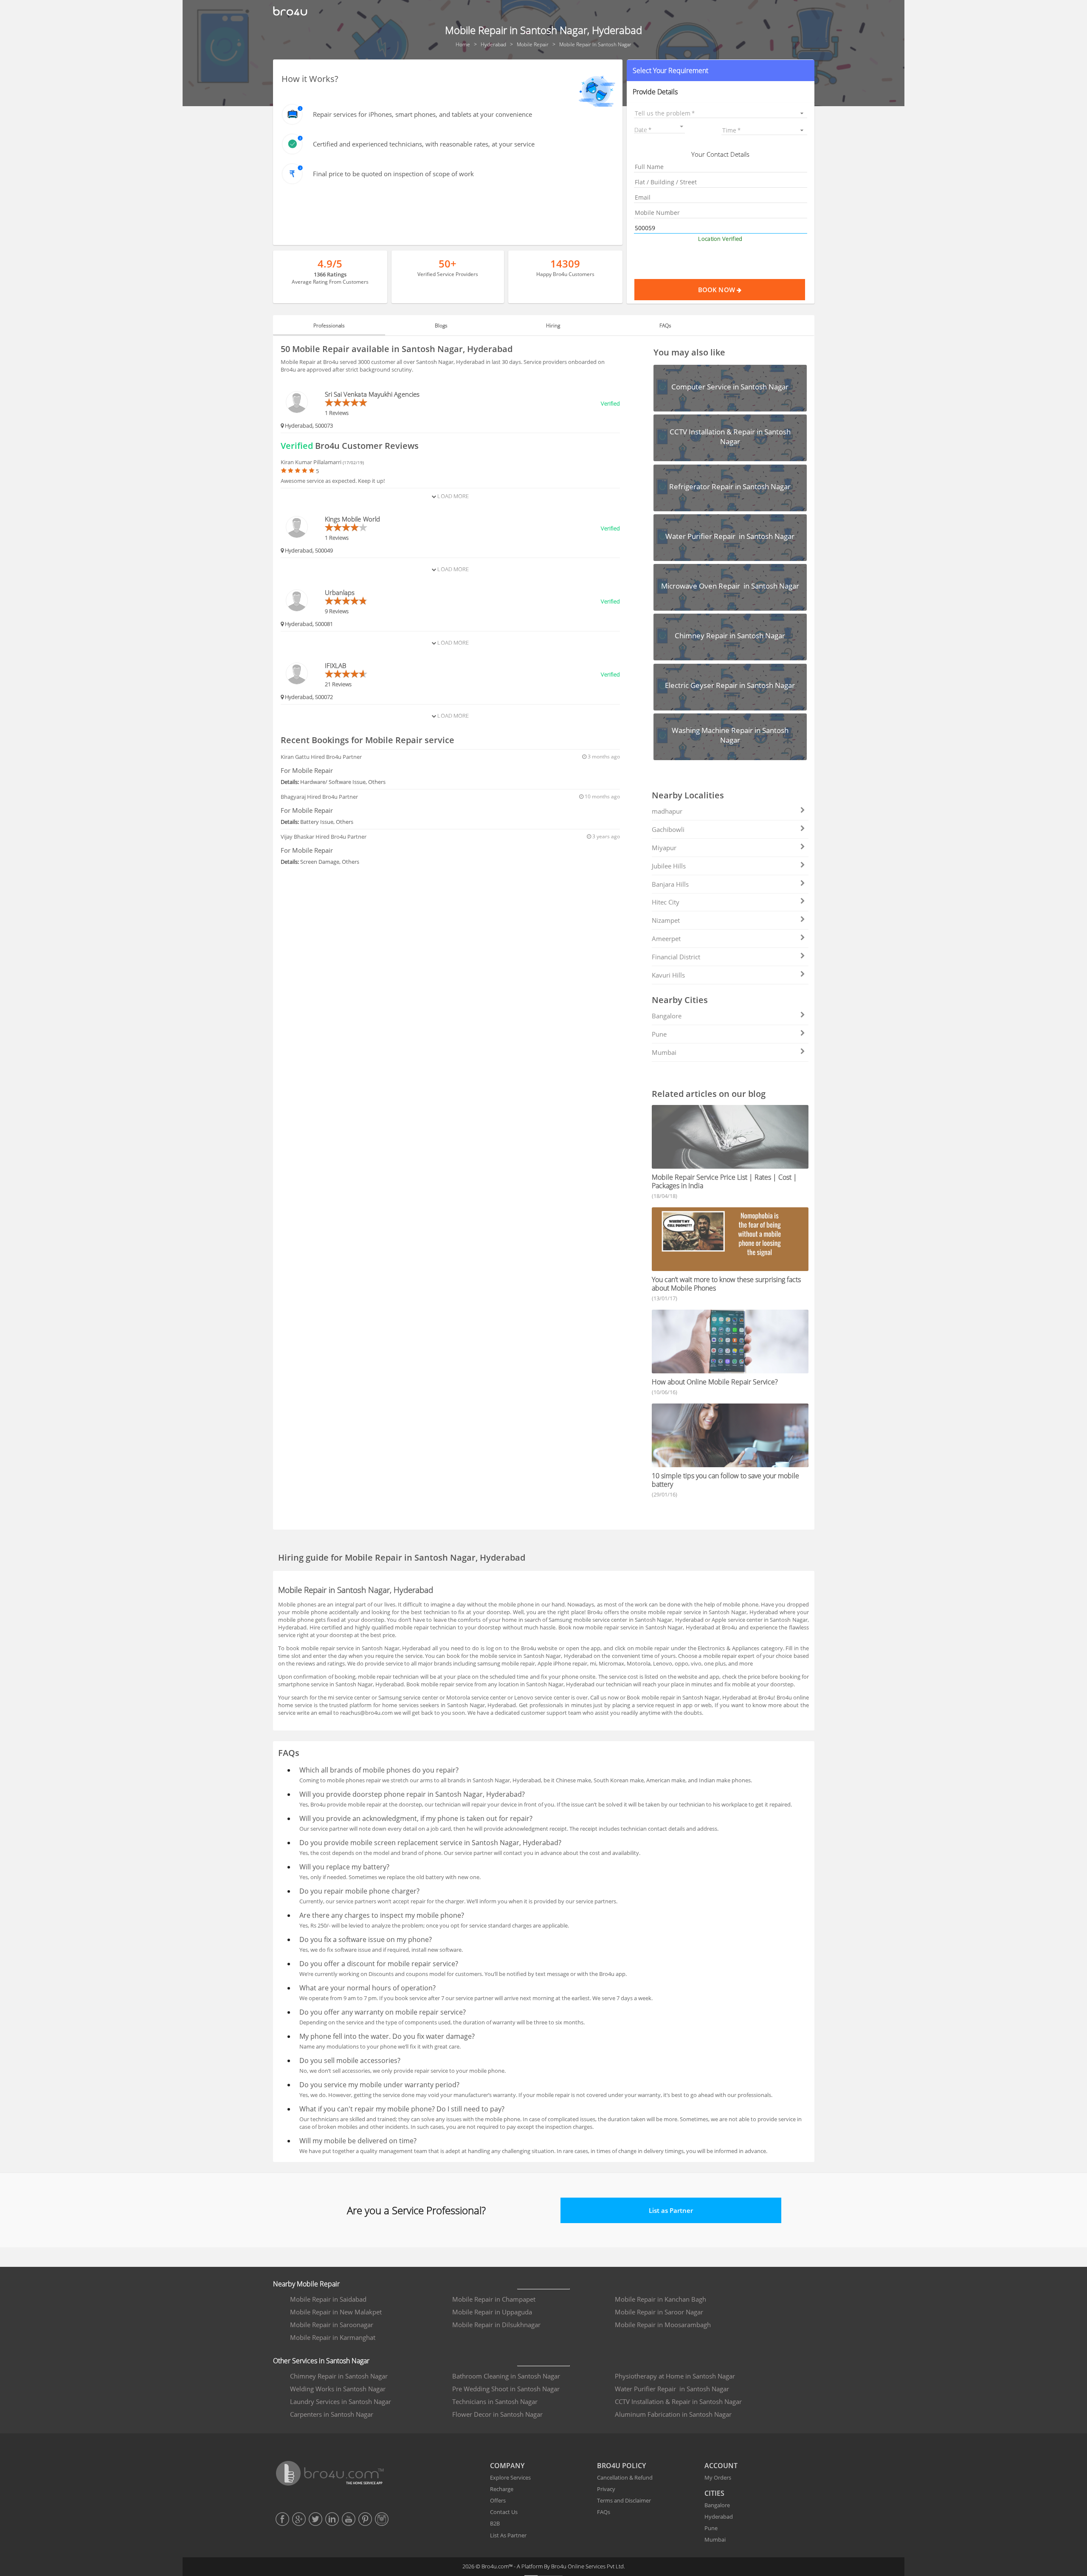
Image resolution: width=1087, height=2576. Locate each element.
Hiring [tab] (553, 326)
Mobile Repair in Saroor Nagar (659, 2312)
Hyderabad (719, 2517)
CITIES (714, 2493)
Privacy (606, 2489)
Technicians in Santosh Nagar (495, 2401)
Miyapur (664, 848)
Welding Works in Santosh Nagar (338, 2389)
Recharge (502, 2489)
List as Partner (671, 2210)
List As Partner (508, 2535)
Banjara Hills (670, 884)
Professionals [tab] (329, 326)
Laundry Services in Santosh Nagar (341, 2401)
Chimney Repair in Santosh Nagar (339, 2376)
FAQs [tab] (665, 326)
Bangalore (667, 1016)
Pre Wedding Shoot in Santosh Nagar (506, 2389)
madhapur (667, 811)
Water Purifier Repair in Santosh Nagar (672, 2389)
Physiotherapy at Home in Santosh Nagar (675, 2376)
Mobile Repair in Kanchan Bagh (660, 2299)
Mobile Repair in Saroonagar (332, 2325)
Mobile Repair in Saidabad (328, 2299)
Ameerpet (666, 939)
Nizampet (666, 920)
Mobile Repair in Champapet (494, 2299)
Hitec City (666, 902)
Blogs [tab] (441, 326)
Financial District (676, 957)
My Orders (718, 2477)
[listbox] (720, 113)
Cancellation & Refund (625, 2477)
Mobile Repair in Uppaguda (492, 2312)
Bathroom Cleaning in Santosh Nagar (506, 2376)
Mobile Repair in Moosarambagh (663, 2325)
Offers (498, 2500)
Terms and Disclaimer (624, 2500)
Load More (452, 496)
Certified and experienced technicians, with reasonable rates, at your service (424, 144)
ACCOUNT (721, 2466)
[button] (720, 70)
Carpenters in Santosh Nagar (332, 2414)
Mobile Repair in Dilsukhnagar (496, 2325)
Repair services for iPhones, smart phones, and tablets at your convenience (422, 114)
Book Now (717, 290)
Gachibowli (668, 829)
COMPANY (507, 2466)
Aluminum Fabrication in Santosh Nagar (673, 2414)
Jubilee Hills (669, 866)
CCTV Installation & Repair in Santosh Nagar (678, 2401)
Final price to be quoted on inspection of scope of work (393, 174)
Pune (659, 1034)
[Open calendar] (681, 127)
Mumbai (664, 1052)
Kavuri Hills (668, 975)
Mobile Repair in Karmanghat (333, 2337)
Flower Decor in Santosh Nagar (497, 2414)
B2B (495, 2523)
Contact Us (504, 2512)
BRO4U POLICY (621, 2466)
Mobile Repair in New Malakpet (336, 2312)
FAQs (604, 2512)
